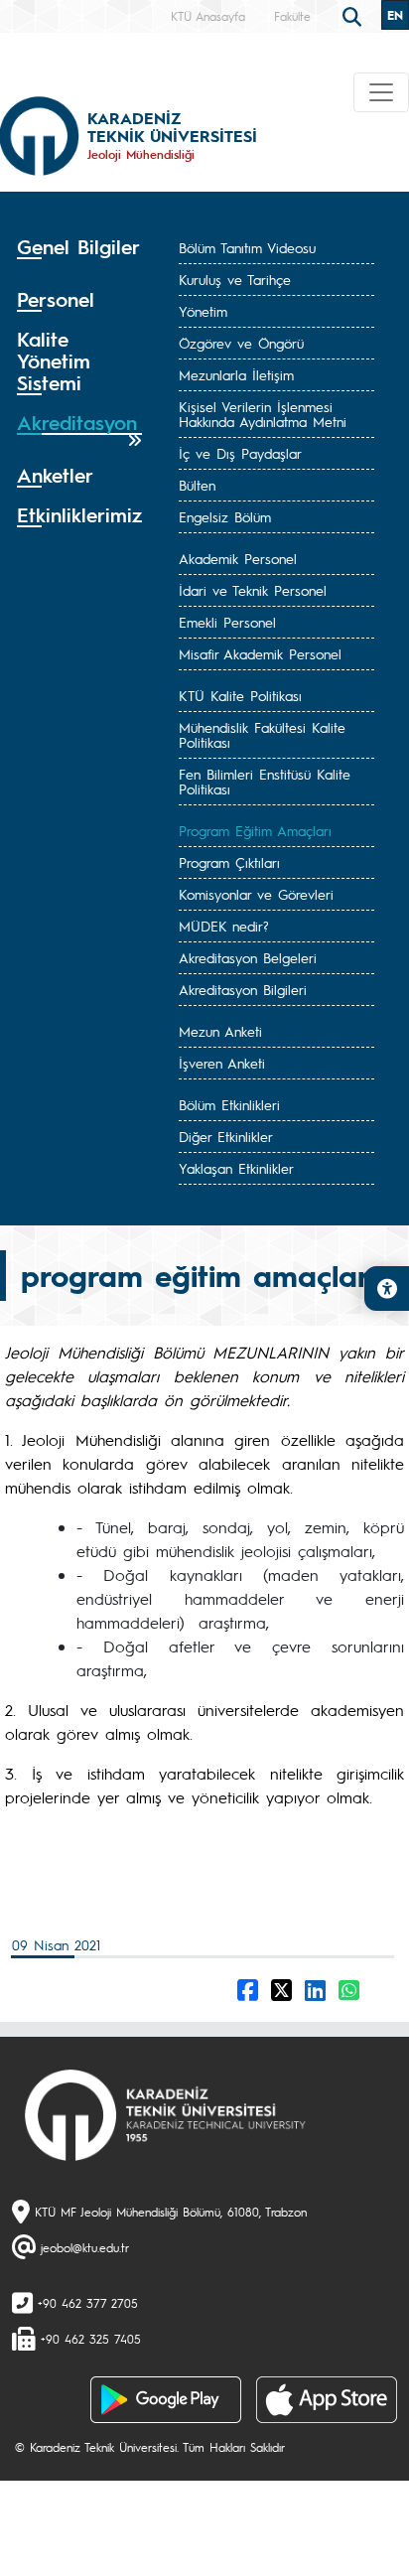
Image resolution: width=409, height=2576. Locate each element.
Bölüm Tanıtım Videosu (247, 247)
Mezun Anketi (220, 1031)
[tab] (79, 254)
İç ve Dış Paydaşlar (240, 453)
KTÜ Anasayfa (208, 16)
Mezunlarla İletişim (236, 374)
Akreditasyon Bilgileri (243, 989)
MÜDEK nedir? (224, 926)
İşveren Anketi (222, 1063)
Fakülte (292, 16)
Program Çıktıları (229, 862)
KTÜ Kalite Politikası (240, 695)
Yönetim (203, 311)
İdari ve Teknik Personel (253, 590)
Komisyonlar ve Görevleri (256, 894)
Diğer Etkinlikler (226, 1136)
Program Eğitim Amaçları (255, 830)
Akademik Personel (238, 558)
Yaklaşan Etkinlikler (236, 1168)
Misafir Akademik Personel (260, 653)
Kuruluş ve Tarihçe (235, 279)
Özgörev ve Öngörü (241, 343)
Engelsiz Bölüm (225, 516)
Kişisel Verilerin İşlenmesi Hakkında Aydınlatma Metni (263, 414)
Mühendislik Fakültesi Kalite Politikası (262, 734)
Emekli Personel (227, 622)
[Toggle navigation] (381, 92)
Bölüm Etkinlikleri (229, 1104)
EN (395, 15)
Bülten (197, 485)
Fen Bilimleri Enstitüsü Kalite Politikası (265, 781)
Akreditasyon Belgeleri (248, 957)
